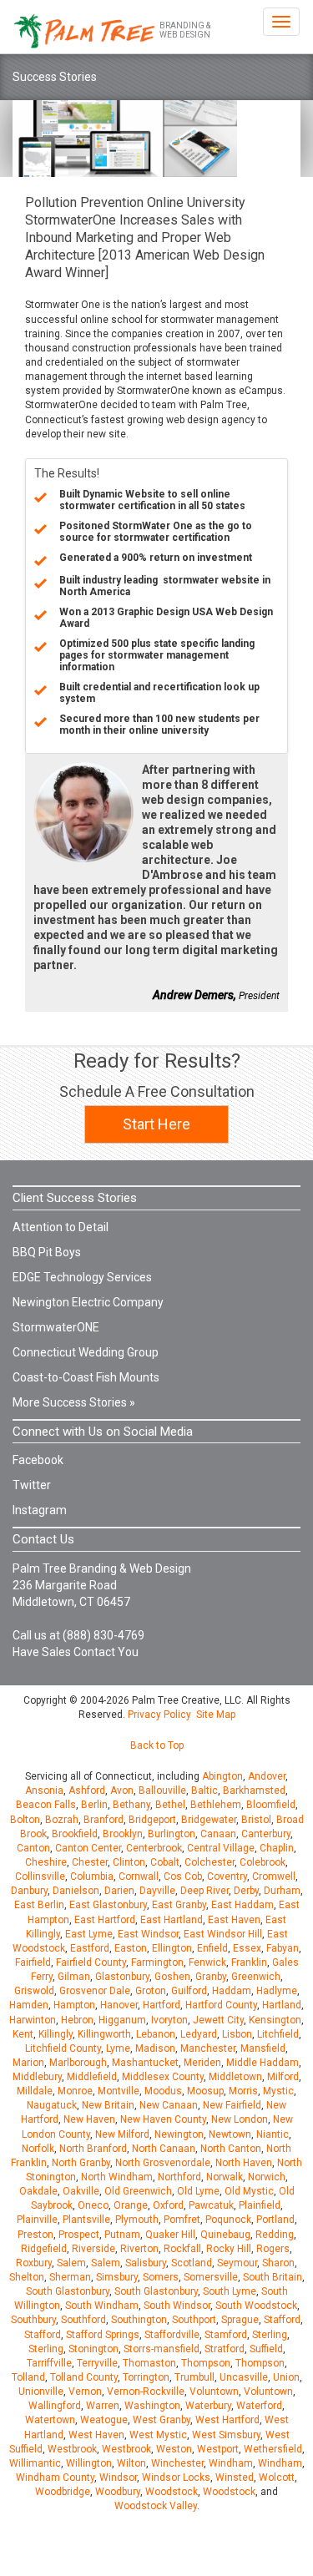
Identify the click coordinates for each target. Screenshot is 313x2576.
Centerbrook (154, 1848)
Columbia (92, 1876)
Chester (90, 1862)
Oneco (93, 2205)
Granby (211, 1977)
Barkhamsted (254, 1791)
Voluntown (214, 2392)
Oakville (81, 2191)
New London (240, 2119)
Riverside (93, 2249)
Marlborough (78, 2063)
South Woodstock (256, 2306)
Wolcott (277, 2478)
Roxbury (34, 2263)
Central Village (221, 1848)
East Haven (234, 1920)
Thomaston (149, 2363)
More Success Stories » (74, 1402)
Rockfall (182, 2249)
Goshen (172, 1977)
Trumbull (194, 2377)
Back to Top (157, 1745)
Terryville (97, 2363)
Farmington (157, 1962)
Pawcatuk (211, 2205)
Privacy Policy (159, 1715)
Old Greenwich (138, 2191)
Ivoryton (169, 2020)
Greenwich (256, 1977)
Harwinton (33, 2020)
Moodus (163, 2091)
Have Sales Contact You (76, 1652)
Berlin (94, 1805)
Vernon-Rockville (146, 2392)
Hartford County (221, 2005)
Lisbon (237, 2034)
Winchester (177, 2463)
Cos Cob (183, 1876)
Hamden (29, 2005)
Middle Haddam (263, 2063)
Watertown (50, 2420)
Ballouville (162, 1791)
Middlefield (92, 2077)
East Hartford (105, 1920)
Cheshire (46, 1862)
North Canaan (164, 2149)
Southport (194, 2320)
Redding (275, 2235)
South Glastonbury (68, 2291)
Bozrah (62, 1820)
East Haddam (242, 1905)
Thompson (206, 2363)
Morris (243, 2091)
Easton (131, 1948)
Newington (179, 2134)
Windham (231, 2463)
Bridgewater (209, 1820)
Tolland (28, 2377)
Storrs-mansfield (162, 2349)
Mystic (278, 2091)
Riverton (139, 2249)
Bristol (256, 1820)
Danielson (76, 1891)
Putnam (122, 2235)
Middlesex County (163, 2077)
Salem (71, 2263)
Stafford (282, 2320)
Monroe (75, 2091)
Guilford (189, 1991)
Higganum (122, 2020)
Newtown (230, 2134)
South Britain (273, 2277)
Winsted (235, 2478)
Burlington (172, 1834)
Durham (282, 1891)
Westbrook (72, 2449)
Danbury (29, 1891)
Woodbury (118, 2492)
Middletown (235, 2077)
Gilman (74, 1977)
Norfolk (38, 2149)
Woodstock (172, 2492)
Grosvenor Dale (95, 1991)
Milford (283, 2077)
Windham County (55, 2478)
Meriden (202, 2063)
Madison (155, 2048)
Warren (103, 2406)
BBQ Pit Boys (47, 1252)
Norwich (267, 2177)
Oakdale (38, 2191)
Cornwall (139, 1876)
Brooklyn (123, 1834)
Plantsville (86, 2220)
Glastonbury (122, 1977)
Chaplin (277, 1848)
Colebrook (263, 1862)
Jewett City (218, 2020)
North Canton (231, 2149)
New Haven (89, 2119)
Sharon (278, 2263)
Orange (131, 2205)
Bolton (25, 1820)
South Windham (102, 2306)
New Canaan (169, 2105)
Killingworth (104, 2034)
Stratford (225, 2349)
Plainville (37, 2220)
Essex (247, 1948)
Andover (267, 1776)
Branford (103, 1820)
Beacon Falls (46, 1805)
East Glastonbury (108, 1905)
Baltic (204, 1791)
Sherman (70, 2277)
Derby (246, 1891)
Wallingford (55, 2406)
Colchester (210, 1862)
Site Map (216, 1715)
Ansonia (44, 1791)
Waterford (259, 2406)
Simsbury (117, 2277)
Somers (161, 2277)
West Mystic (158, 2435)
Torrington (146, 2377)
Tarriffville (49, 2363)
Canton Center (88, 1848)
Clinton (129, 1862)
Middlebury (37, 2077)
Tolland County (84, 2377)
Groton (151, 1991)
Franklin (249, 1962)
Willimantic (35, 2463)
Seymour (237, 2263)
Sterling (270, 2335)
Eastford (90, 1948)
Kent (23, 2034)
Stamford (226, 2335)
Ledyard (199, 2034)
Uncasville (244, 2377)
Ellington (172, 1948)
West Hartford (227, 2420)
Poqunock (228, 2220)
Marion (28, 2063)
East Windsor (148, 1934)
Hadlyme (277, 1991)
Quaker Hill (170, 2235)
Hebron (77, 2020)
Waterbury (208, 2406)
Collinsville (40, 1876)
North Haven (244, 2163)
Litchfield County (63, 2048)
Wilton (131, 2463)
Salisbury (146, 2263)
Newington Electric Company (88, 1302)
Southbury (33, 2320)
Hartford (162, 2005)
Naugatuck (52, 2105)
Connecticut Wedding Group (86, 1352)
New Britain (108, 2105)
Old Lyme (198, 2191)
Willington (89, 2463)
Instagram (40, 1510)
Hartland (282, 2005)
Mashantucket (145, 2063)
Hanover (119, 2005)
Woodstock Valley (156, 2506)
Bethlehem (216, 1805)
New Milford (122, 2134)
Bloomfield (271, 1805)
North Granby (81, 2163)
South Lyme (230, 2291)
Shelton (27, 2277)
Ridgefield (44, 2249)
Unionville (41, 2392)
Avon (122, 1791)
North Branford (93, 2149)
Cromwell (274, 1876)
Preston (35, 2235)
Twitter (32, 1485)
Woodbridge (63, 2492)
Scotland (192, 2263)
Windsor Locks (176, 2478)
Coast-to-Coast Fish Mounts (86, 1377)
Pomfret (182, 2220)
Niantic (273, 2134)
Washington (152, 2406)
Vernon (85, 2392)
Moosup (205, 2091)
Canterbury (266, 1834)
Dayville (157, 1891)
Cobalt (165, 1862)
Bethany (131, 1805)
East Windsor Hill (223, 1934)
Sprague (240, 2320)
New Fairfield (232, 2105)
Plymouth (137, 2220)
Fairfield (33, 1962)
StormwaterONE (56, 1327)
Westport (218, 2449)
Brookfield (75, 1834)
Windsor (118, 2478)
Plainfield (260, 2205)
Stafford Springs (103, 2335)
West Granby (162, 2420)
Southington (139, 2320)
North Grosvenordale (163, 2163)
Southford (83, 2320)
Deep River (204, 1891)
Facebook (38, 1460)
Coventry (227, 1876)
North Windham (117, 2177)
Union (286, 2377)
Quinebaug (225, 2235)
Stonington (93, 2349)
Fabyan (283, 1948)
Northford (179, 2177)
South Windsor (177, 2306)
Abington (222, 1776)
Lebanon (156, 2034)
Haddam (232, 1991)
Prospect (79, 2235)
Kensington (275, 2020)
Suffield (266, 2349)
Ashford (87, 1791)
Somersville (211, 2277)
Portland (275, 2220)
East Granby (179, 1905)
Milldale (35, 2091)
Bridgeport (152, 1820)
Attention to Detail (61, 1227)
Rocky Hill (229, 2249)
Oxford (168, 2205)
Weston (174, 2449)
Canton (33, 1848)
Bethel (170, 1805)
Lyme (118, 2048)
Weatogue (104, 2420)
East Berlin (39, 1905)
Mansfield (263, 2048)
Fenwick (207, 1962)
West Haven (96, 2435)
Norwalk (225, 2177)
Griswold (34, 1991)
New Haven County (163, 2119)
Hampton (74, 2005)
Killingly (56, 2034)
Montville (119, 2091)
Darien (119, 1891)
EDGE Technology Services (82, 1277)
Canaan (218, 1834)
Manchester (208, 2048)
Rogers (273, 2249)
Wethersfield (273, 2449)
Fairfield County (91, 1962)
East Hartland (172, 1920)
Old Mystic (249, 2191)
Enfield (212, 1948)
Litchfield (278, 2034)
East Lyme (89, 1934)
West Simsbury (226, 2435)
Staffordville (172, 2335)
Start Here (156, 1124)
